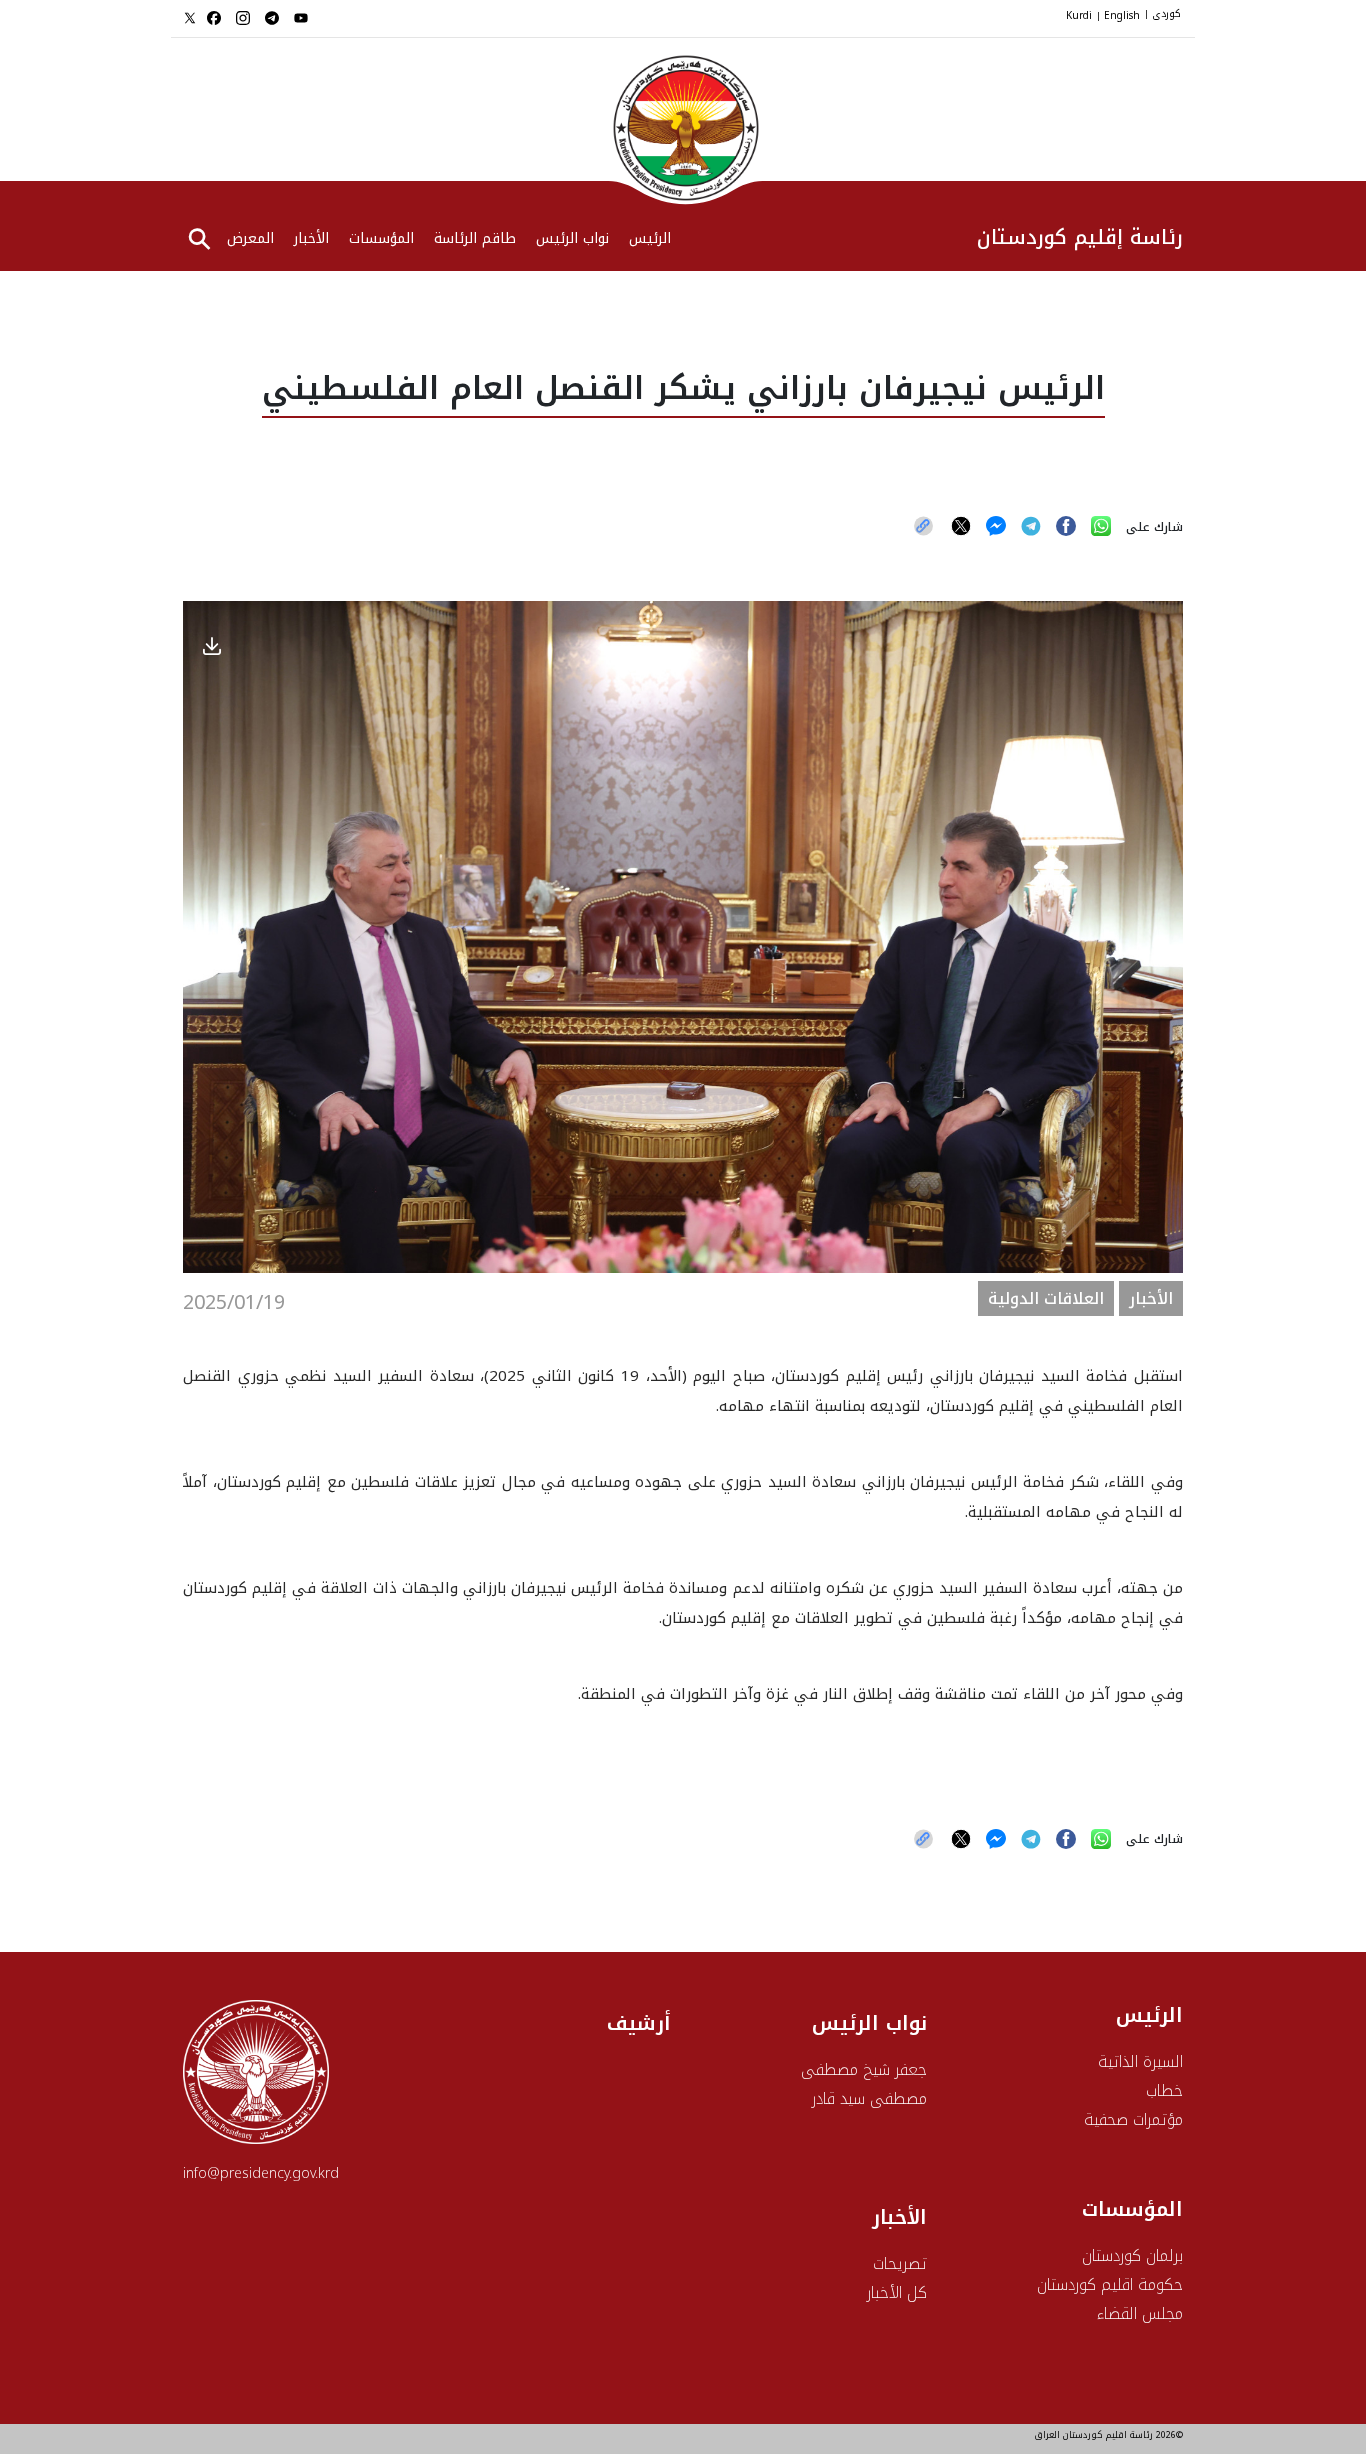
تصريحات (900, 2263)
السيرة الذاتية (1140, 2061)
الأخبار (311, 240)
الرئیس (650, 240)
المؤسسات (381, 240)
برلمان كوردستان (1132, 2255)
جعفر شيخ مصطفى (864, 2069)
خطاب (1164, 2090)
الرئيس (1149, 2015)
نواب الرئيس (572, 240)
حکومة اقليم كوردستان (1110, 2284)
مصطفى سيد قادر (869, 2098)
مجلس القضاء (1140, 2313)
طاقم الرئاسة (475, 240)
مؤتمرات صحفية (1133, 2119)
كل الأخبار (897, 2292)
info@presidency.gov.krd (261, 2173)
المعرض (250, 240)
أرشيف (639, 2023)
